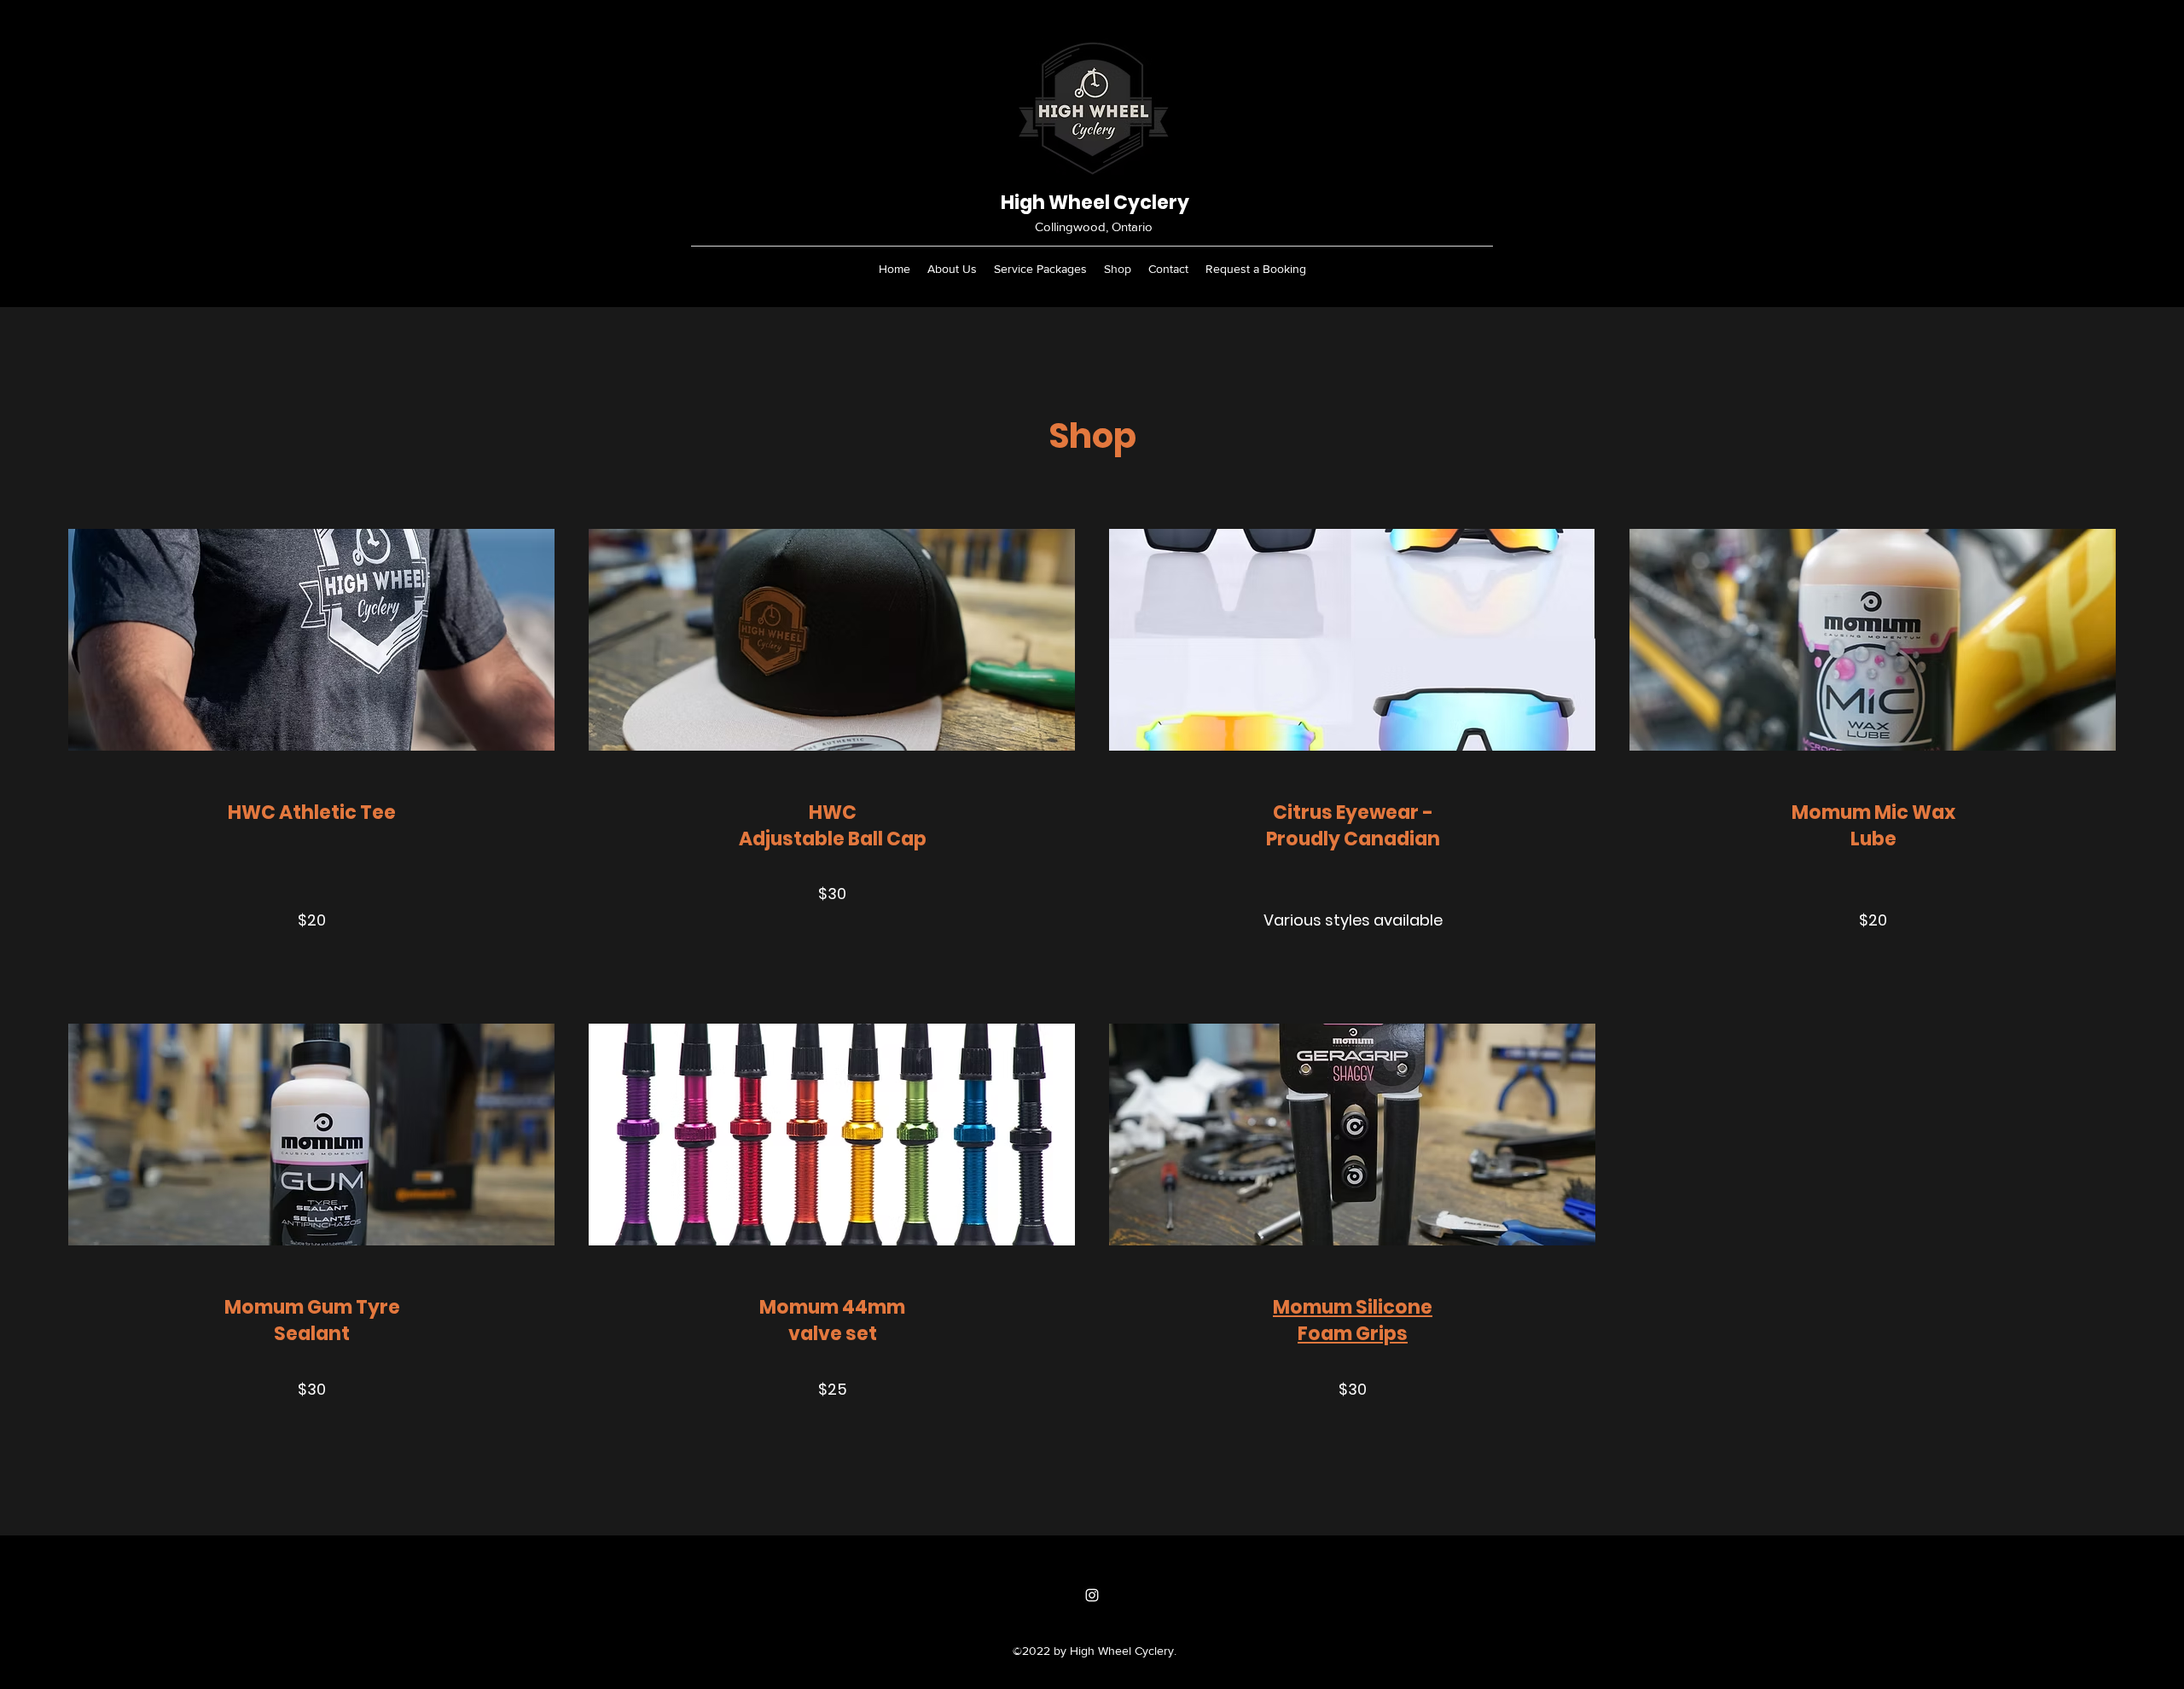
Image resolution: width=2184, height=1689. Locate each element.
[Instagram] (1092, 1595)
